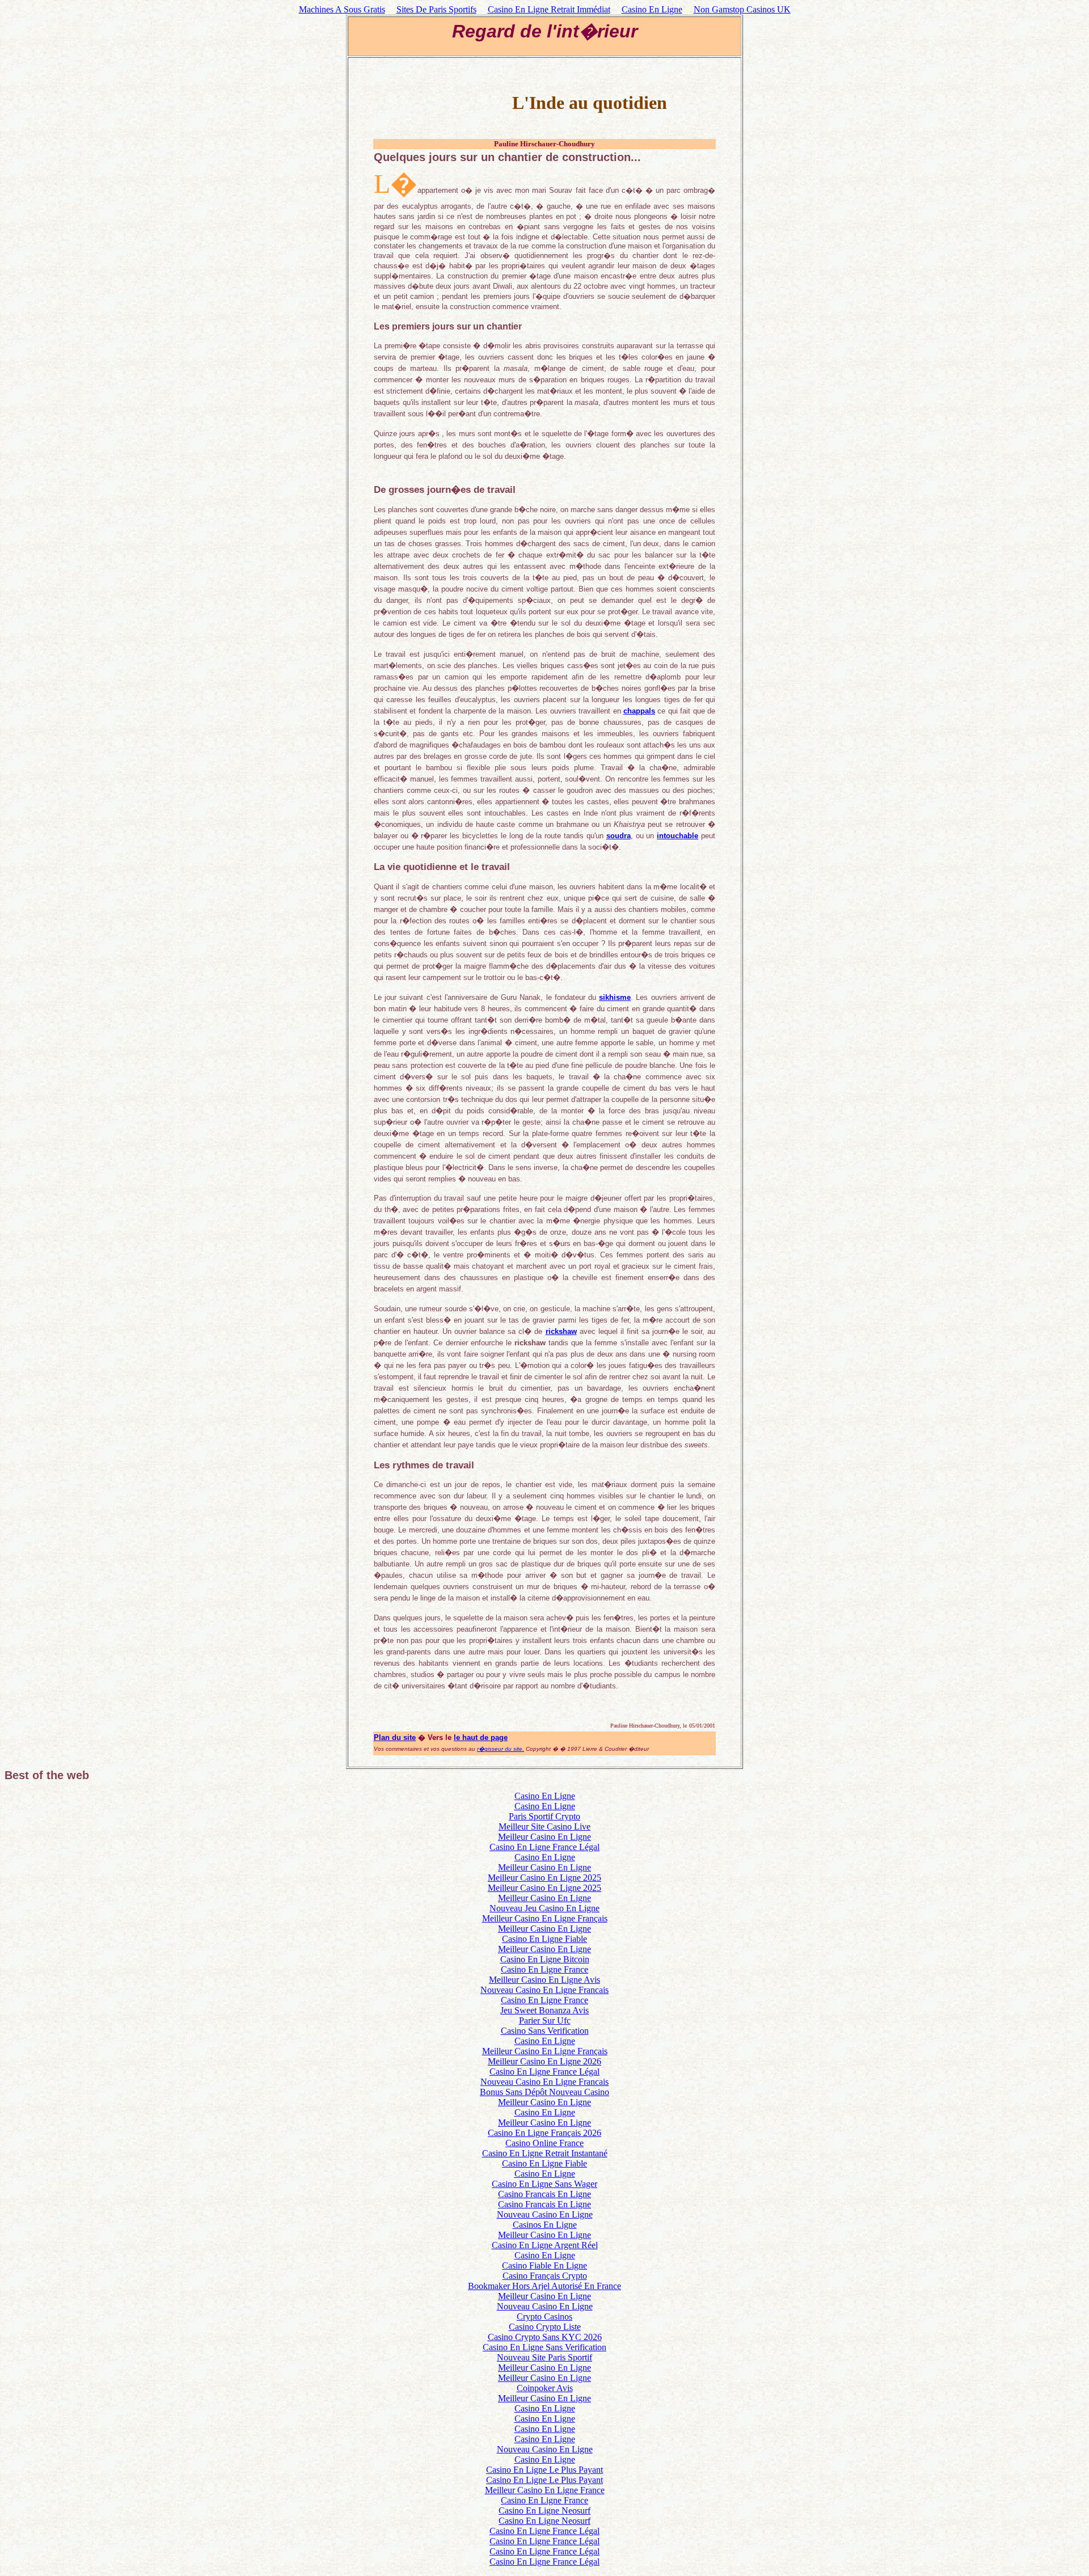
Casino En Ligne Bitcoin (545, 1959)
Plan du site (395, 1737)
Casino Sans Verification (545, 2031)
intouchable (678, 836)
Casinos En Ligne (545, 2225)
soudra (619, 836)
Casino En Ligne (652, 9)
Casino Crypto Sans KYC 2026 (545, 2337)
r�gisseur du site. (501, 1749)
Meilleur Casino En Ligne (544, 1837)
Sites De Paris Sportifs (436, 9)
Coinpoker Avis (545, 2388)
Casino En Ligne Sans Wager (544, 2184)
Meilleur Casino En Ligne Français (545, 1918)
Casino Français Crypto (545, 2276)
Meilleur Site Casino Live (544, 1827)
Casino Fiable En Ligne (544, 2265)
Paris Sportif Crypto (544, 1816)
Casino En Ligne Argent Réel (545, 2245)
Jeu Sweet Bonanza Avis (544, 2010)
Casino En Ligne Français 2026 (544, 2133)
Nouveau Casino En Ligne (545, 2214)
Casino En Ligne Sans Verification (544, 2347)
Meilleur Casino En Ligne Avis (544, 1980)
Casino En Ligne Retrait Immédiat (549, 9)
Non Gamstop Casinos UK (742, 9)
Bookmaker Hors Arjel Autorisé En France (544, 2286)
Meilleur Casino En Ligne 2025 (544, 1878)
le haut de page (481, 1737)
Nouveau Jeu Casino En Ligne (544, 1908)
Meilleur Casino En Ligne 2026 (544, 2061)
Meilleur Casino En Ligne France (545, 2490)
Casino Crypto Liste (545, 2327)
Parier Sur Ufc (545, 2020)
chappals (639, 711)
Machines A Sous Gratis (342, 9)
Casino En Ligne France (544, 1969)
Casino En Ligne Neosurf (544, 2510)
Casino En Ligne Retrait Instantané (545, 2153)
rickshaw (561, 1331)
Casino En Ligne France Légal (544, 1847)
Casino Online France (544, 2143)
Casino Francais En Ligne (544, 2194)
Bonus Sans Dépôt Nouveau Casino (544, 2092)
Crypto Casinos (544, 2317)
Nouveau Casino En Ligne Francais (544, 1990)
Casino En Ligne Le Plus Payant (544, 2470)
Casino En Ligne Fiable (544, 1939)
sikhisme (615, 997)
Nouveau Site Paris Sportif (544, 2357)
